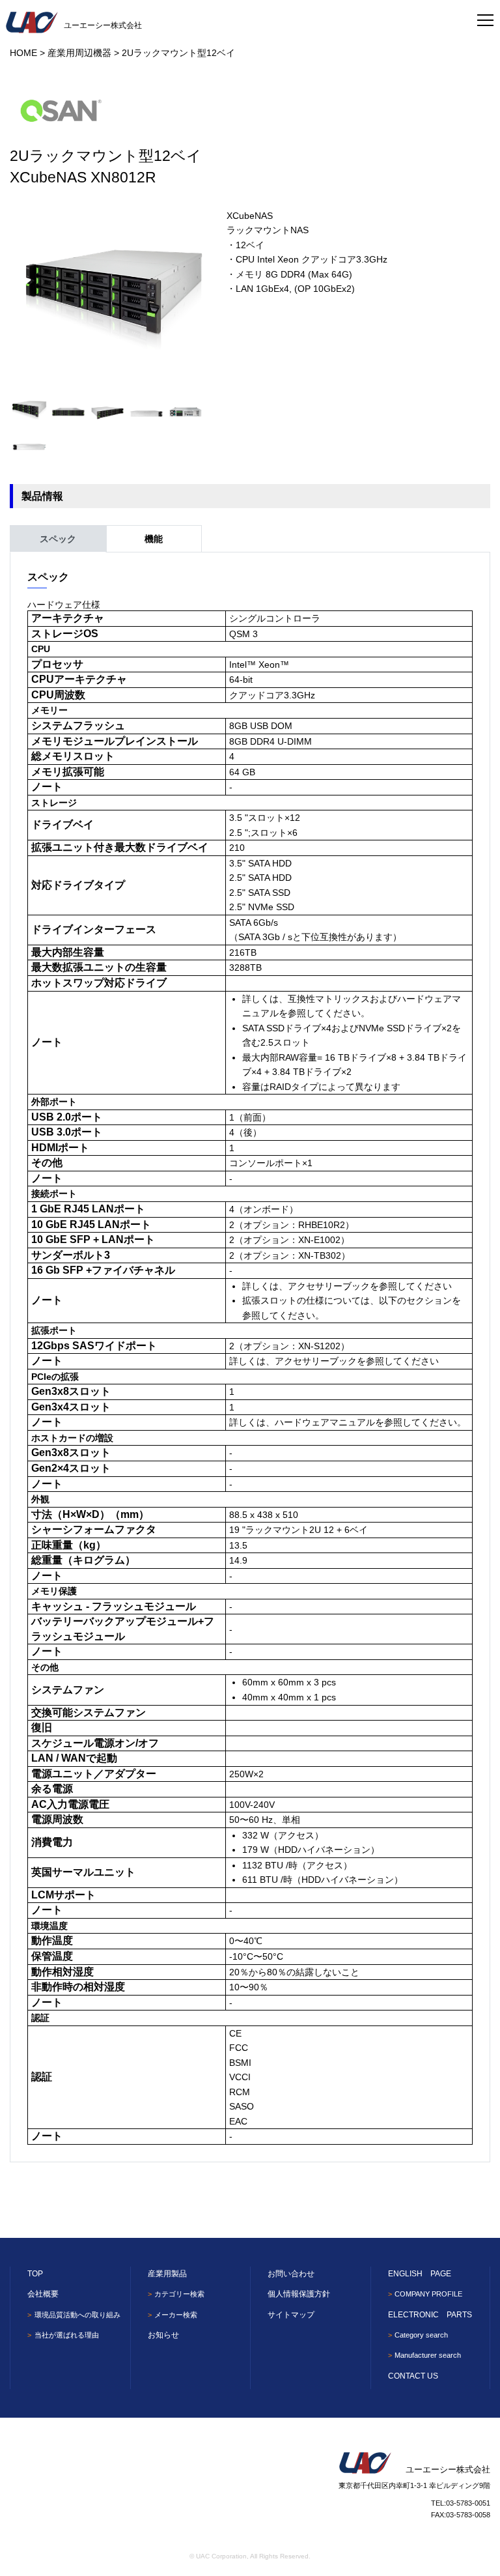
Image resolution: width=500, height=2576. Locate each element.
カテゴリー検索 (179, 2294)
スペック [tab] (58, 539)
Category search (421, 2335)
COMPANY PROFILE (428, 2294)
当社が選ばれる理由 (66, 2335)
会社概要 (43, 2294)
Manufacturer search (428, 2355)
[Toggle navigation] (485, 16)
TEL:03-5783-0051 (461, 2503)
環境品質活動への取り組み (77, 2315)
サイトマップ (291, 2315)
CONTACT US (413, 2376)
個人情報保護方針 (299, 2294)
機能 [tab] (154, 539)
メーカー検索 (176, 2315)
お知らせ (163, 2335)
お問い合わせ (291, 2274)
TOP (35, 2274)
